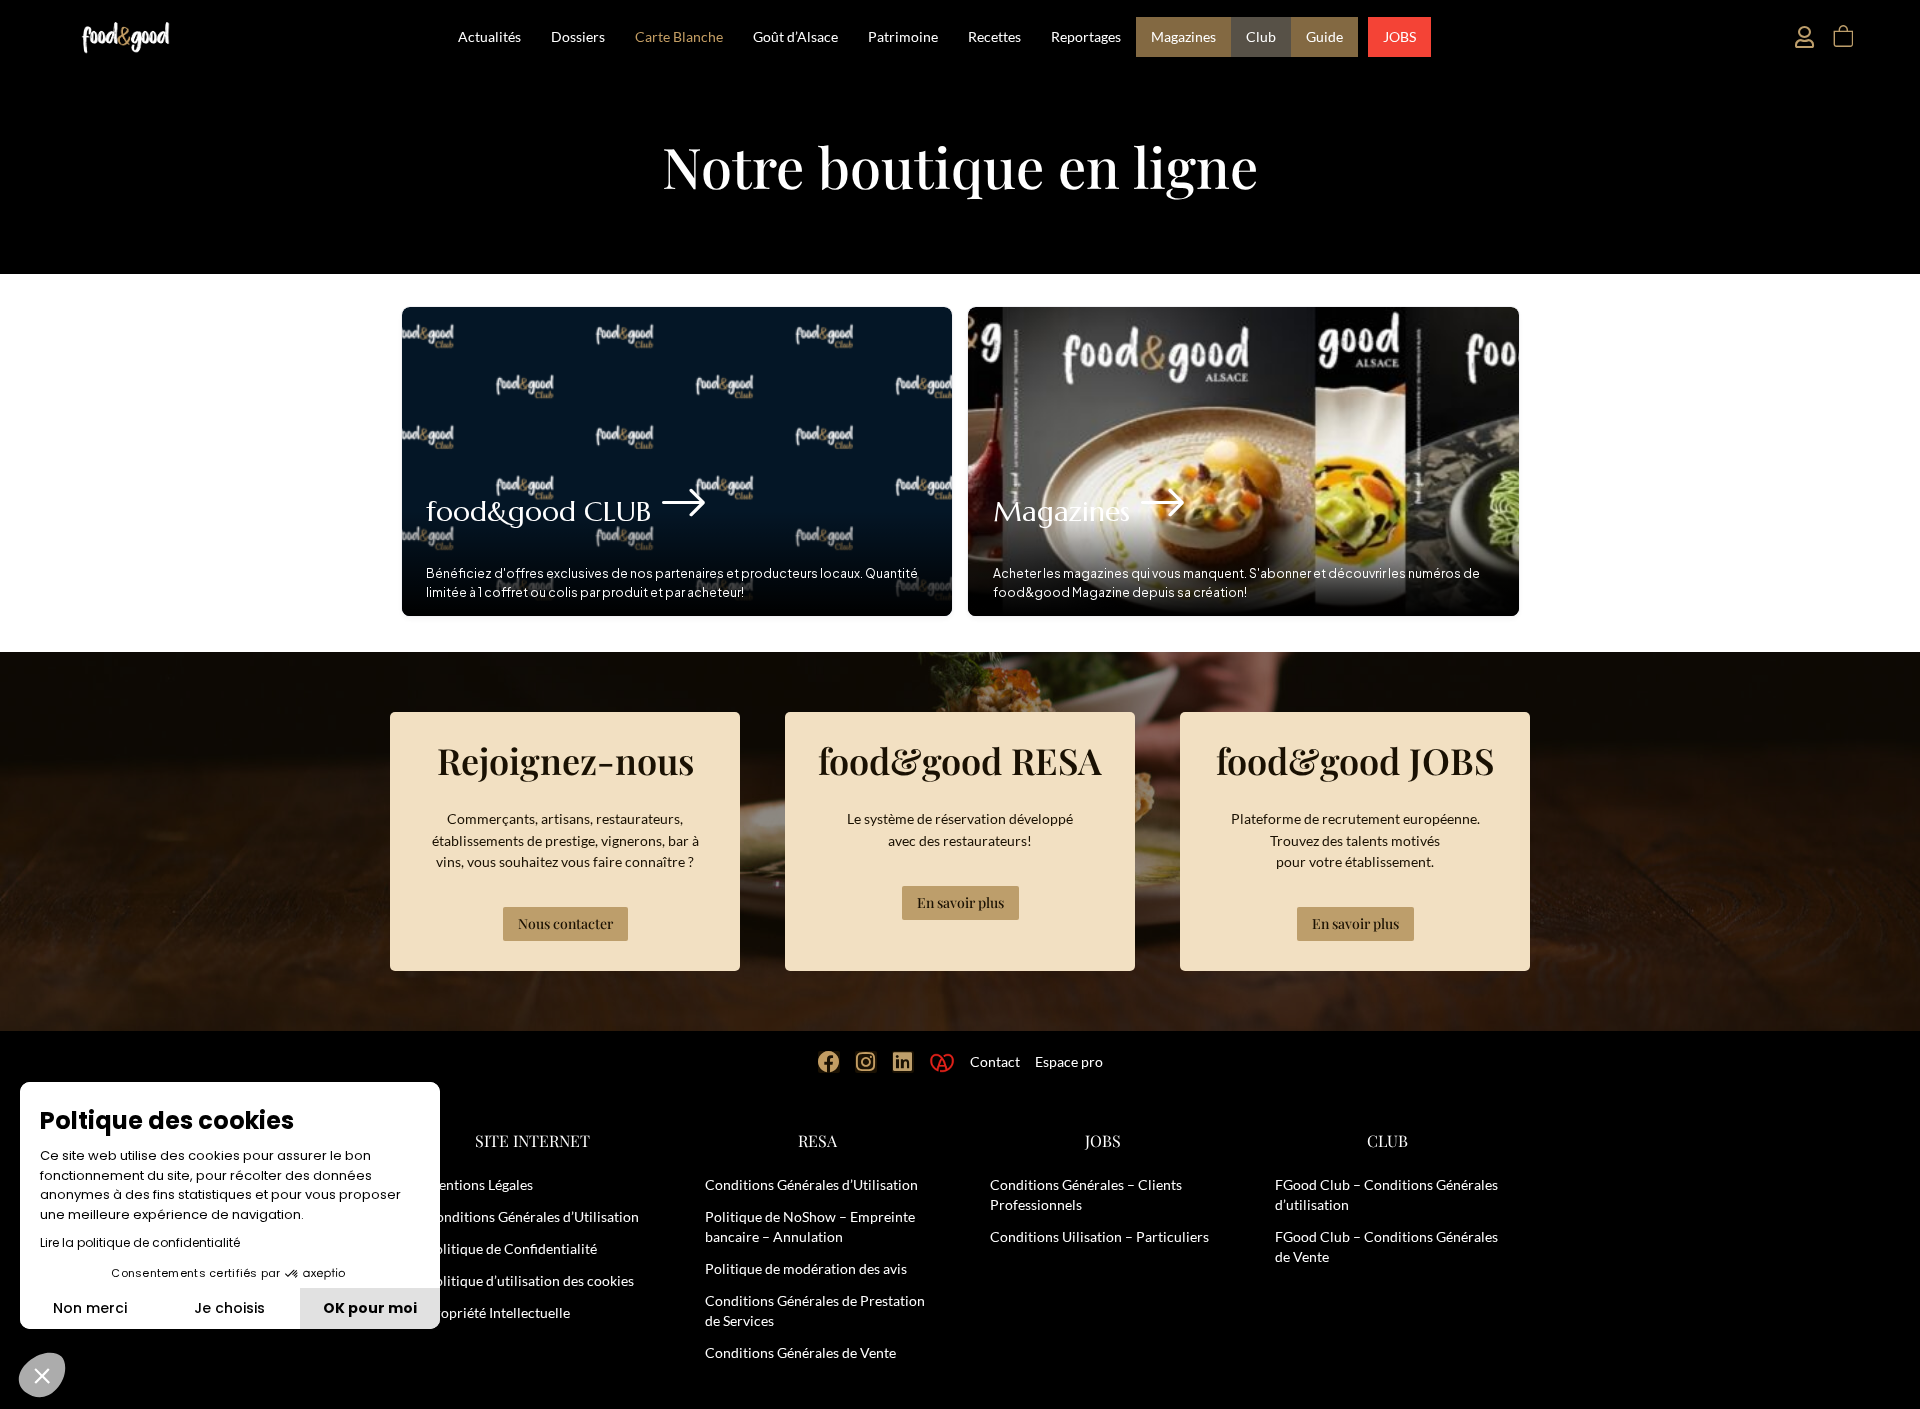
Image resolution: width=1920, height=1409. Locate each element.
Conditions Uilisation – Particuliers (1099, 1236)
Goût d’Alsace (795, 36)
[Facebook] (829, 1062)
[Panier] (1842, 36)
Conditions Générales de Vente (800, 1352)
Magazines (1183, 36)
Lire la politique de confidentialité (140, 1242)
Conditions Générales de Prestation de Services (815, 1310)
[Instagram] (866, 1062)
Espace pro (1069, 1061)
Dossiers (578, 36)
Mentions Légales (479, 1184)
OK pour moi (370, 1308)
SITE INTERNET (532, 1140)
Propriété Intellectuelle (498, 1312)
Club (1261, 36)
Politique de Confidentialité (511, 1248)
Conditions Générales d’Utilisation (532, 1216)
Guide (1324, 36)
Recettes (994, 36)
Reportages (1086, 36)
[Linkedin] (903, 1062)
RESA (817, 1140)
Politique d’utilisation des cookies (530, 1280)
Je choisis (229, 1308)
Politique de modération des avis (806, 1268)
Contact (995, 1061)
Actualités (489, 36)
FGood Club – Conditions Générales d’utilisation (1386, 1194)
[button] (42, 1375)
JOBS (1399, 36)
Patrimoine (903, 36)
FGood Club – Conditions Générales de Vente (1386, 1246)
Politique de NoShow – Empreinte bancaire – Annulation (810, 1226)
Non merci (90, 1308)
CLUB (1387, 1140)
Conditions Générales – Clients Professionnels (1086, 1194)
